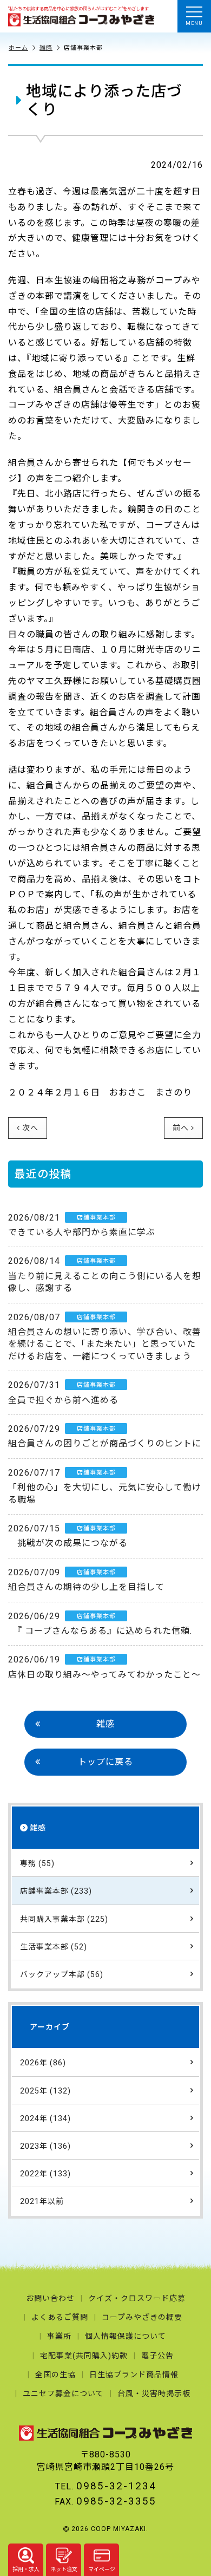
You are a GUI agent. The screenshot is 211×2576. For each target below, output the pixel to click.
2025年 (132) (45, 2091)
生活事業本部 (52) (54, 1947)
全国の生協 (55, 2375)
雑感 (46, 48)
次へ (30, 1128)
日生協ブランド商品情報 (134, 2375)
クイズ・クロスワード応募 (137, 2298)
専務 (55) (37, 1863)
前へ (181, 1128)
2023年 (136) (45, 2146)
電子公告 (157, 2356)
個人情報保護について (126, 2336)
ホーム (18, 48)
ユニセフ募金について (63, 2394)
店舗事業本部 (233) (56, 1891)
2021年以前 (42, 2201)
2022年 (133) (45, 2174)
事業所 (59, 2336)
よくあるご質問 (60, 2317)
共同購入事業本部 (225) (64, 1919)
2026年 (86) (43, 2063)
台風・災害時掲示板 (154, 2394)
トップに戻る (105, 1762)
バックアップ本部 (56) (62, 1974)
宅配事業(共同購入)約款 (84, 2356)
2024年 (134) (45, 2118)
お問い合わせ (50, 2298)
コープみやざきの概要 (142, 2317)
